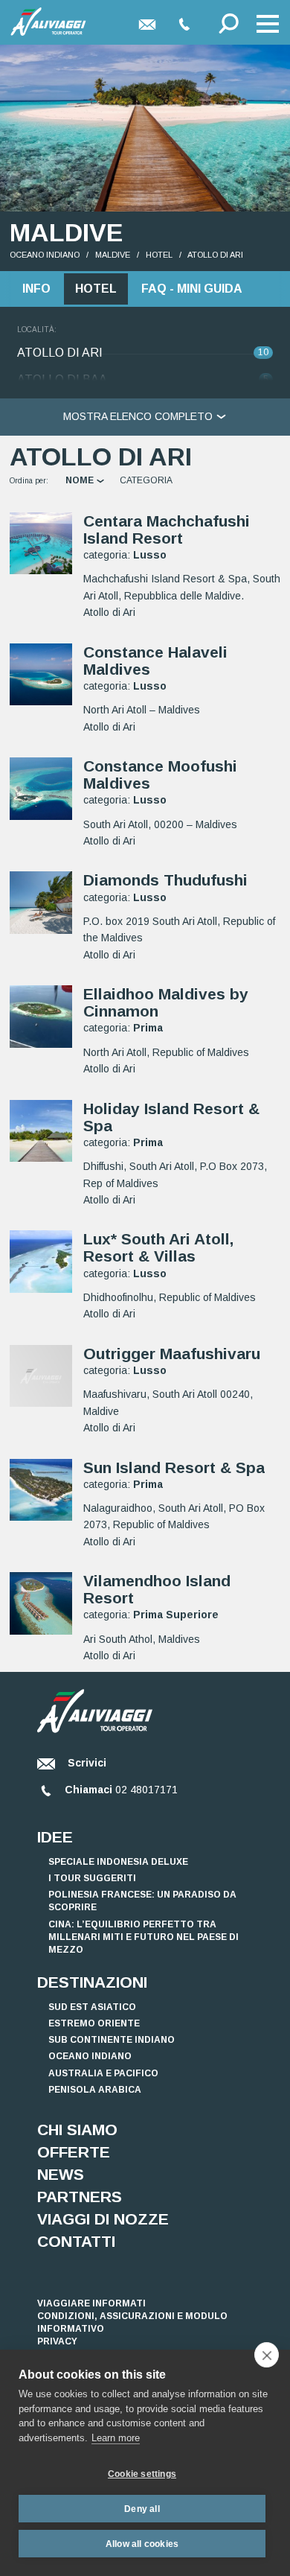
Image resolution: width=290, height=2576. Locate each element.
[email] (147, 24)
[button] (268, 24)
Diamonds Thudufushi (165, 880)
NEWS (61, 2174)
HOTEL (159, 255)
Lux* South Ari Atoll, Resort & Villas (158, 1247)
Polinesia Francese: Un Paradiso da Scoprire (142, 1901)
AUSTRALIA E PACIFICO (103, 2073)
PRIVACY (57, 2341)
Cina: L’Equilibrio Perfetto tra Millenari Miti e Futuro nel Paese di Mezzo (144, 1937)
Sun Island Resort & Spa (174, 1467)
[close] (267, 2355)
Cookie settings (142, 2474)
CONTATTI (76, 2241)
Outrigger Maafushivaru (172, 1354)
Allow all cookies (142, 2544)
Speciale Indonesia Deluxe (118, 1862)
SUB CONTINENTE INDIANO (112, 2040)
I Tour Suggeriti (92, 1878)
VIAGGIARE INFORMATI (91, 2303)
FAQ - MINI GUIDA (192, 289)
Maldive (113, 255)
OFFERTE (74, 2152)
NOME (81, 480)
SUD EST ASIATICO (92, 2007)
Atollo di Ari (215, 255)
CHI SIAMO (77, 2130)
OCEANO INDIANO (45, 255)
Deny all (142, 2509)
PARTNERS (80, 2197)
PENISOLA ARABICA (95, 2090)
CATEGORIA (146, 480)
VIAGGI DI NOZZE (103, 2219)
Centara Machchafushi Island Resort (167, 529)
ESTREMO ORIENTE (94, 2023)
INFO (36, 289)
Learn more (116, 2438)
